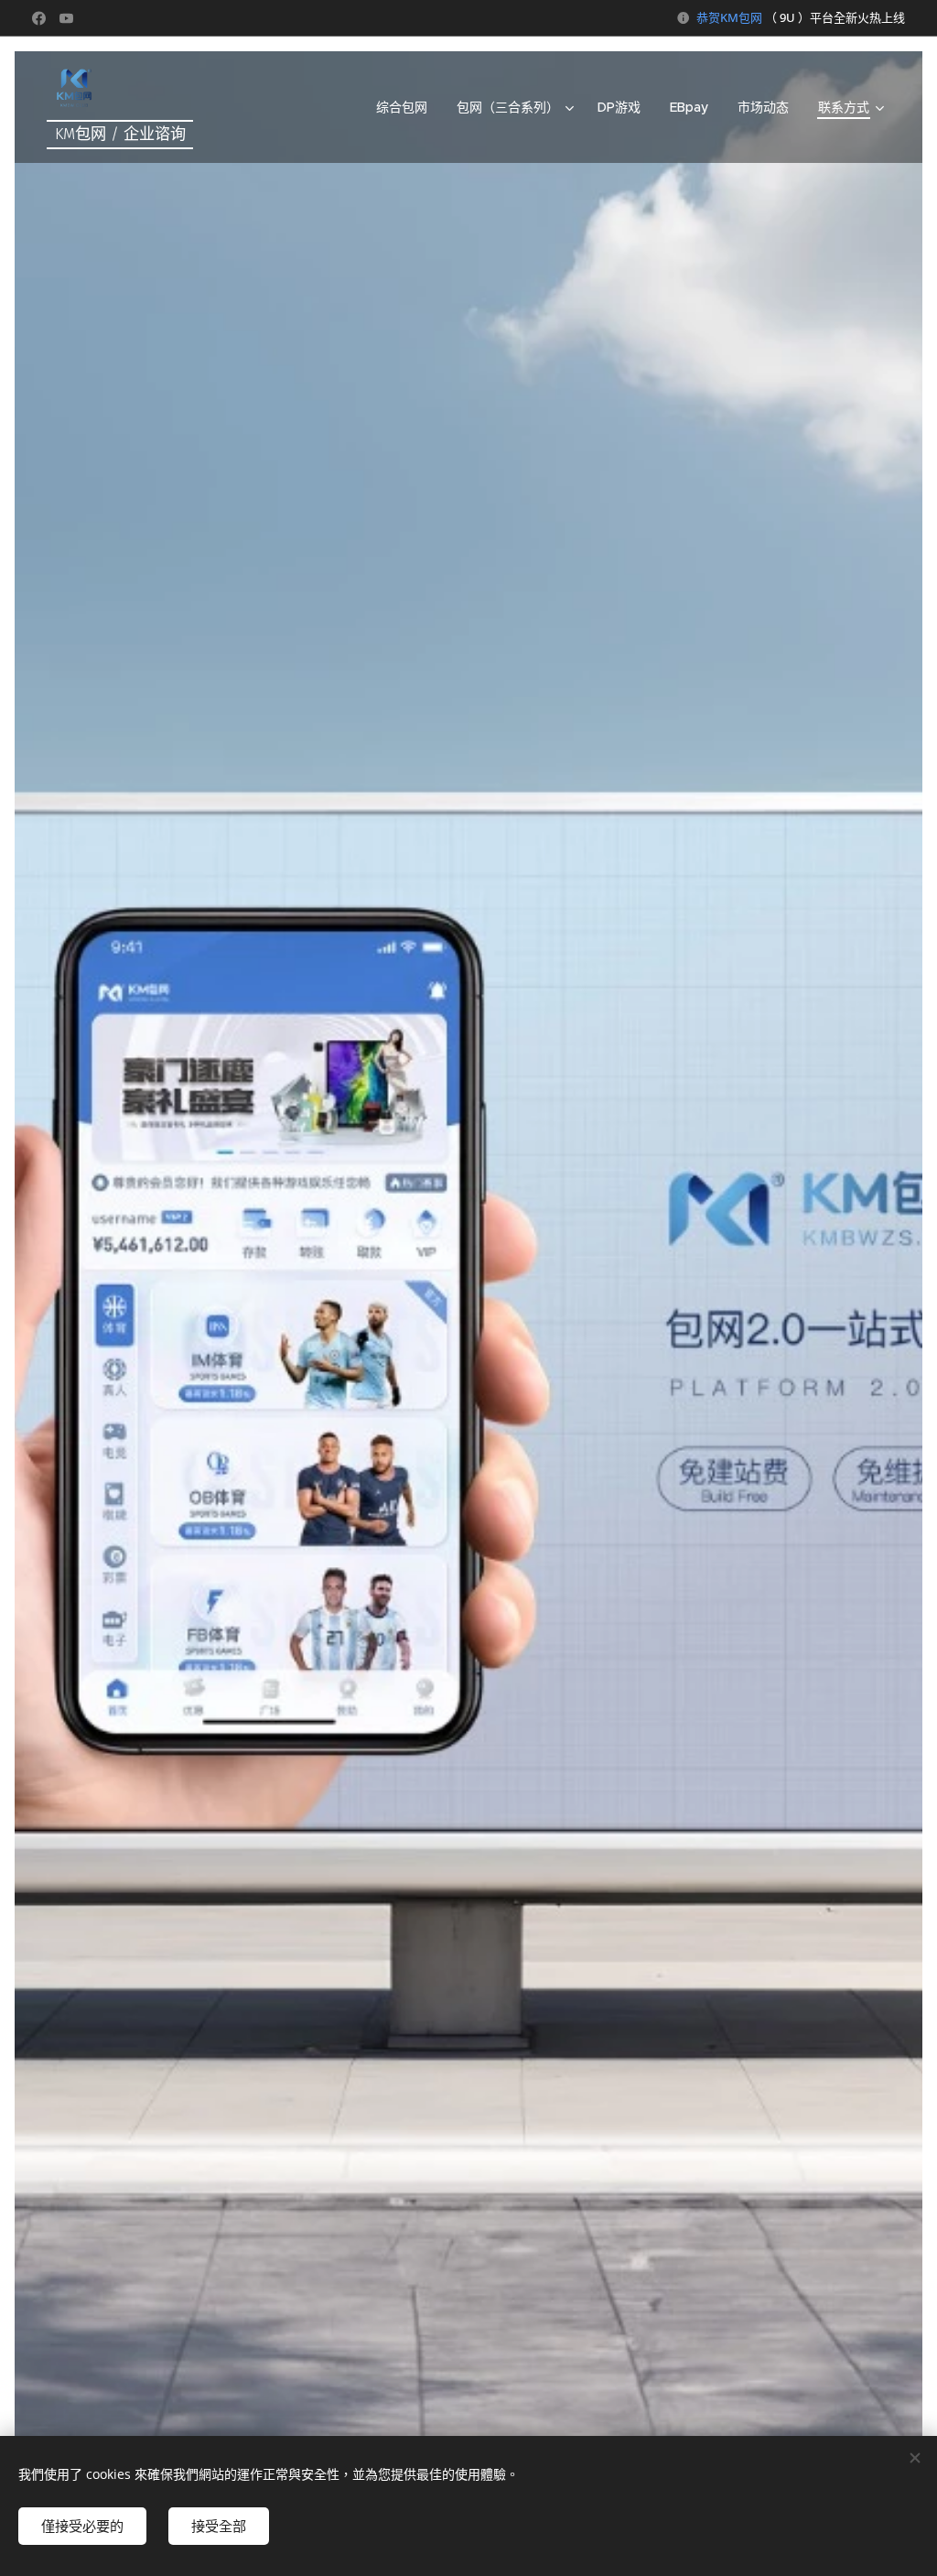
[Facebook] (39, 18)
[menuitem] (407, 107)
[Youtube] (66, 18)
